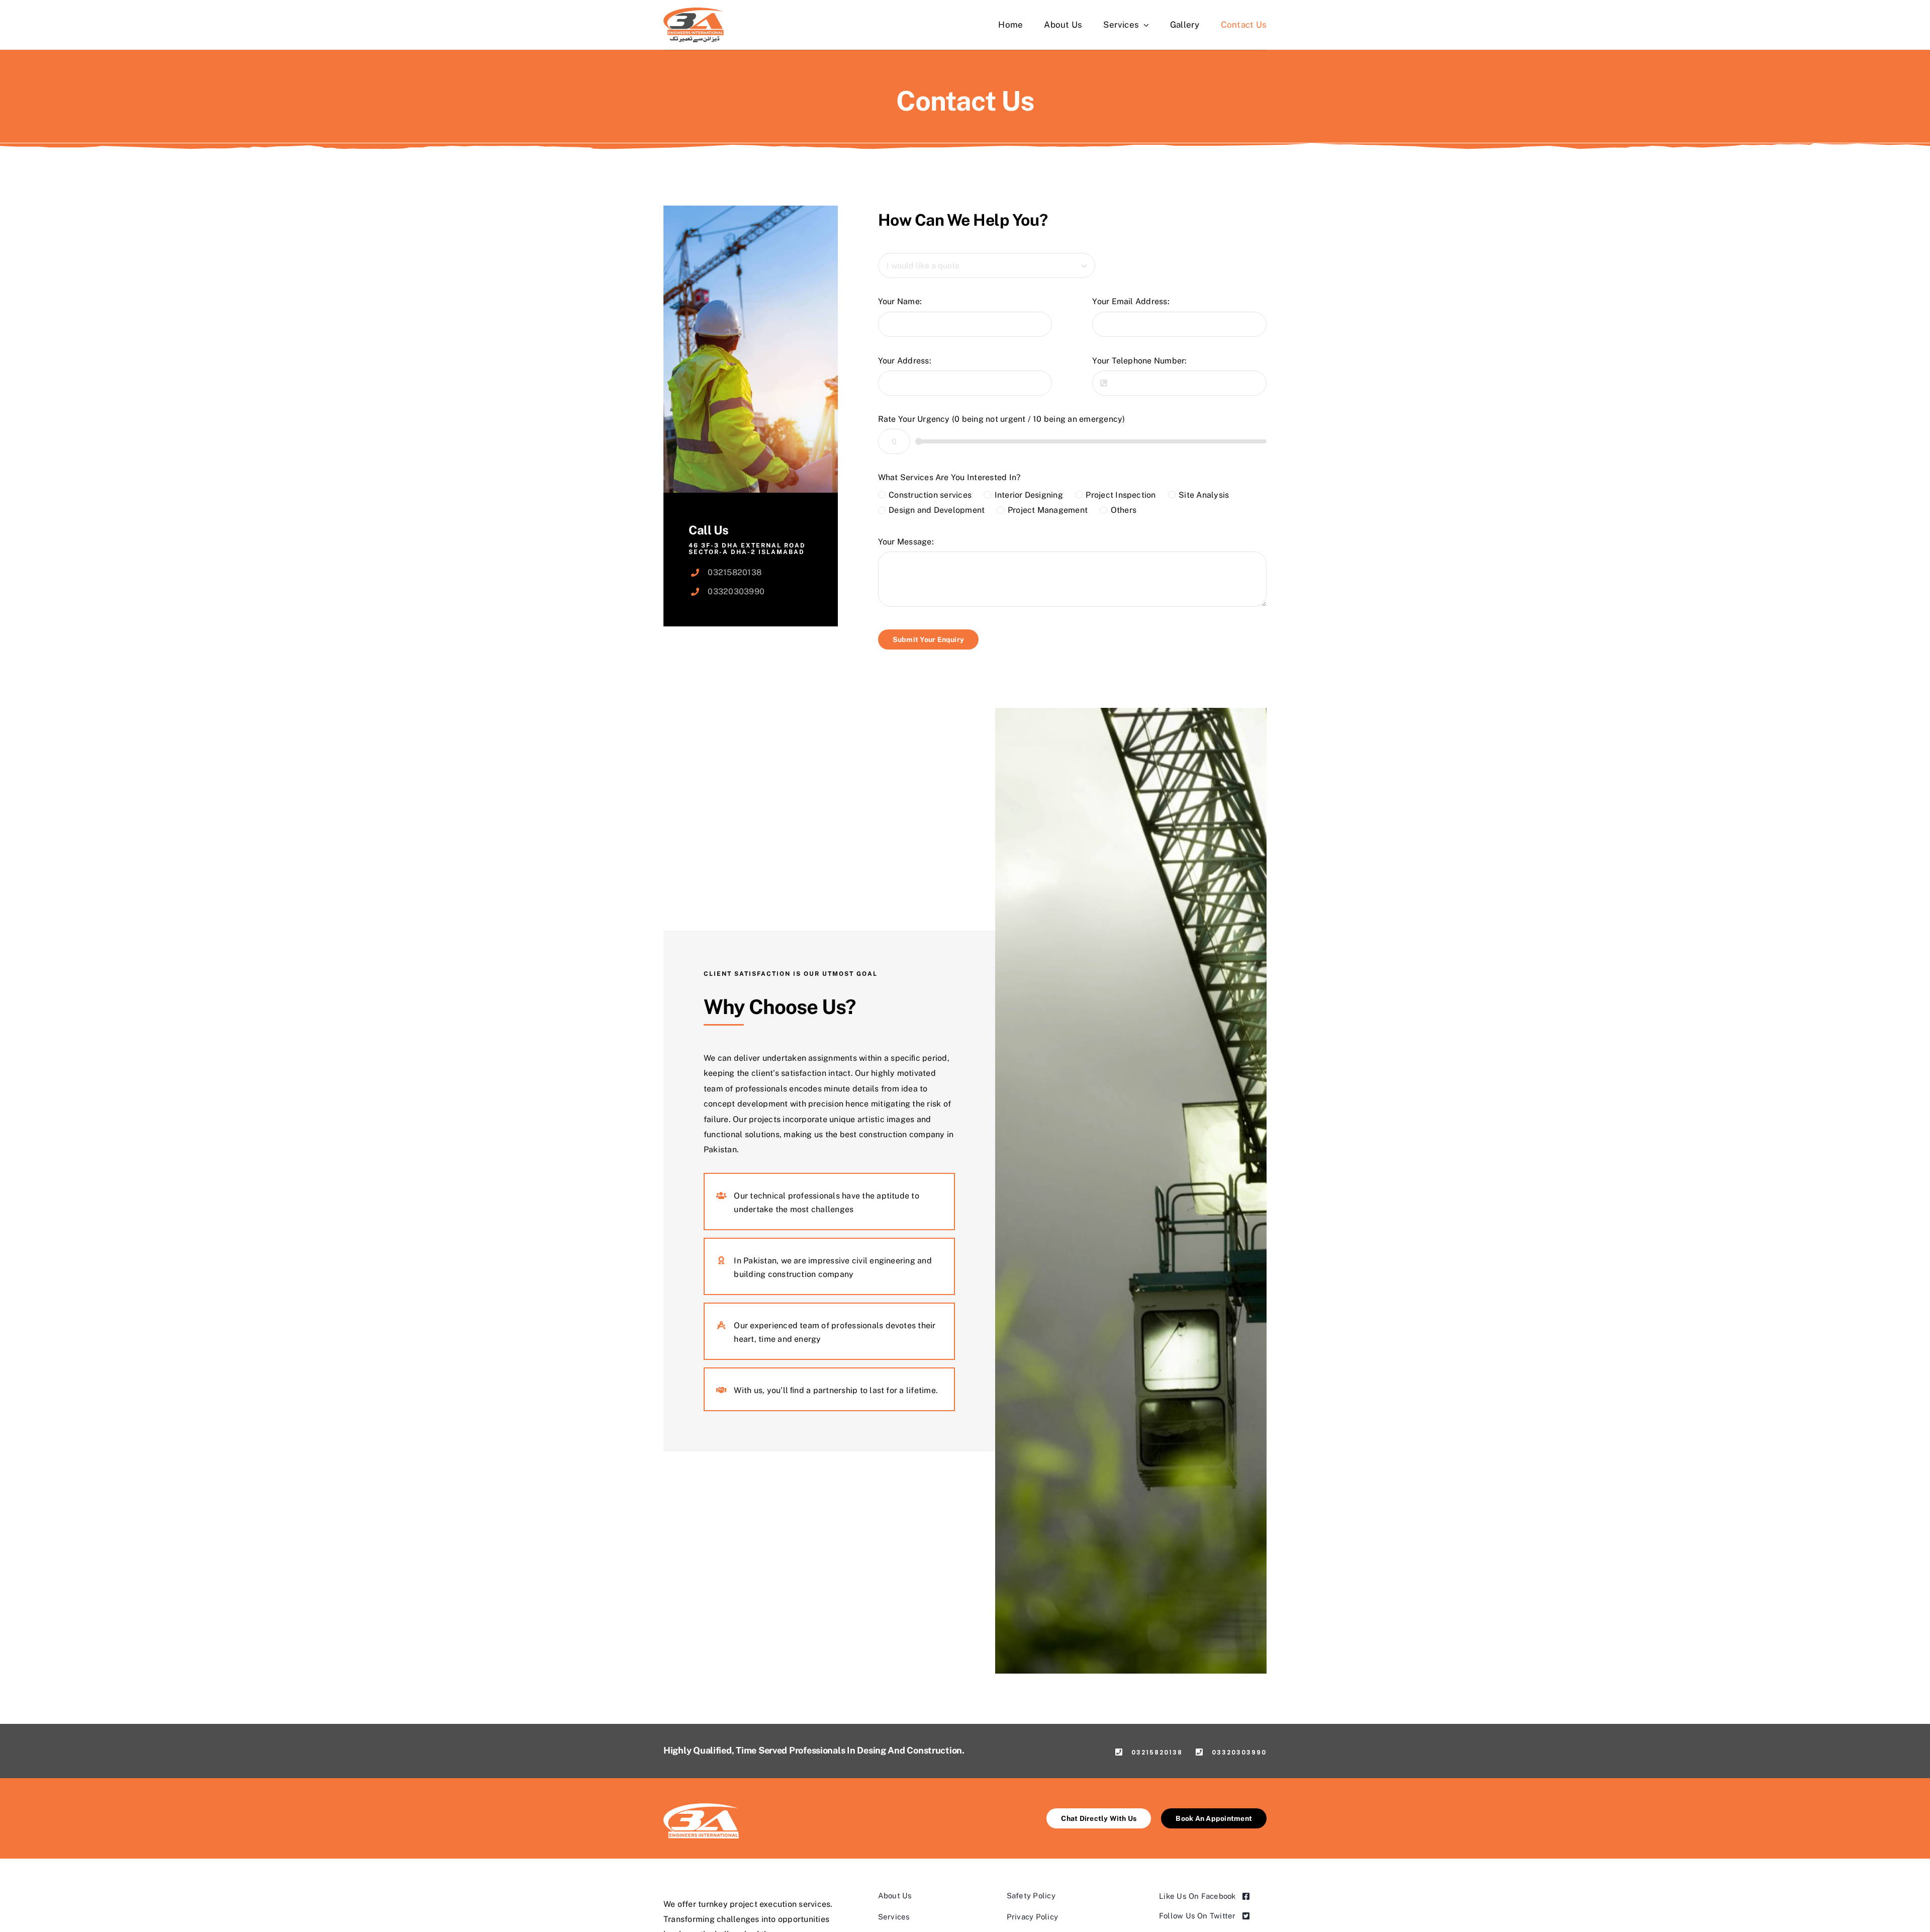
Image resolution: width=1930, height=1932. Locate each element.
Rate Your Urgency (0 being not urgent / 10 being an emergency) (1002, 419)
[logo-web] (694, 11)
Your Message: (906, 542)
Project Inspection (1121, 495)
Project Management (1048, 510)
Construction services (930, 495)
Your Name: (900, 301)
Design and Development (937, 510)
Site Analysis (1204, 495)
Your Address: (905, 361)
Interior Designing (1029, 495)
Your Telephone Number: (1139, 361)
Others (1124, 510)
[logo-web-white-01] (701, 1807)
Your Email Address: (1131, 301)
